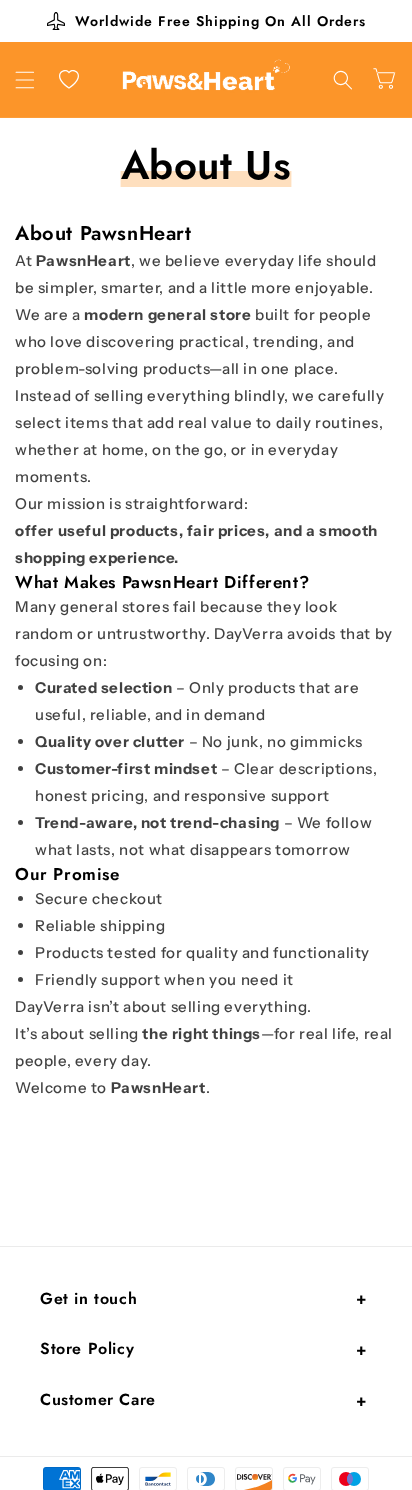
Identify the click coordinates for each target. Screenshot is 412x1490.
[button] (25, 80)
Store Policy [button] (87, 1348)
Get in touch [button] (88, 1298)
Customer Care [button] (98, 1399)
